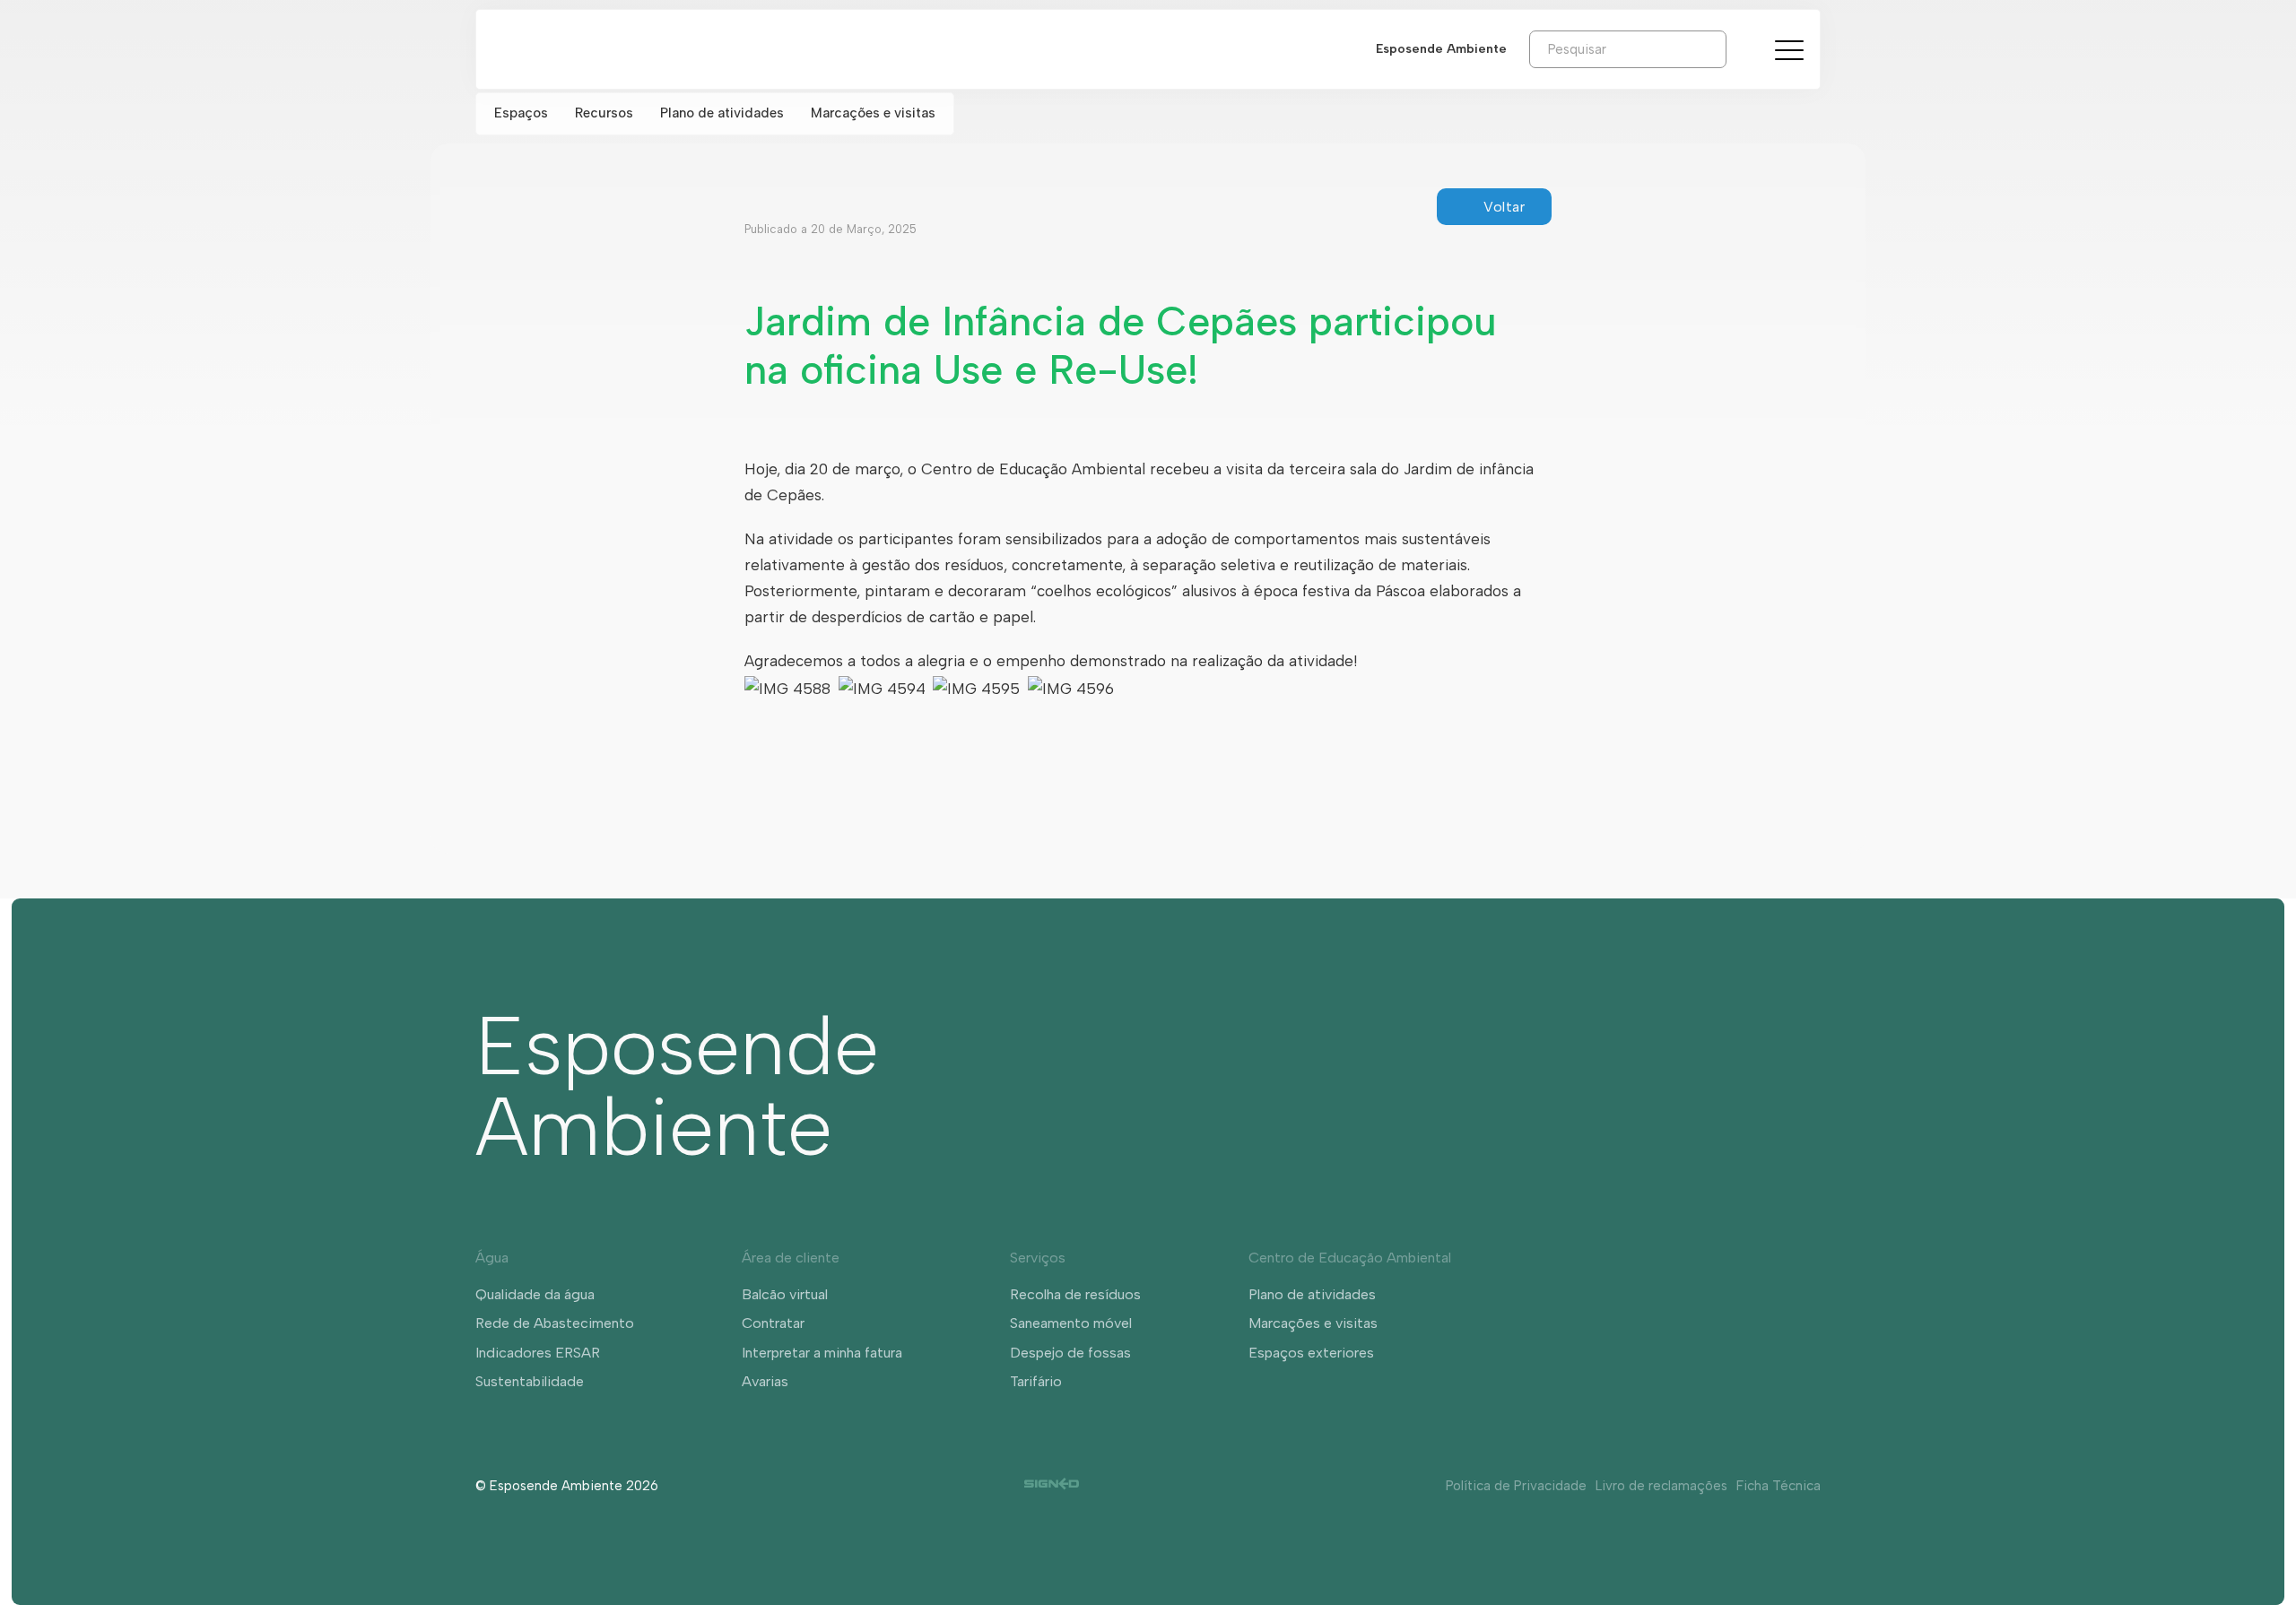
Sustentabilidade (530, 1381)
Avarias (765, 1381)
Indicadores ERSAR (538, 1353)
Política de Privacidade (1516, 1486)
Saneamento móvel (1071, 1323)
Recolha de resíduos (1075, 1294)
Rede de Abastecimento (555, 1323)
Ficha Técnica (1779, 1486)
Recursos (604, 113)
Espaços (521, 113)
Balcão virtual (785, 1294)
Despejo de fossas (1070, 1353)
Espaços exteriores (1311, 1353)
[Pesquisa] (1740, 48)
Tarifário (1036, 1381)
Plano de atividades (722, 113)
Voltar (1504, 207)
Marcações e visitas (873, 113)
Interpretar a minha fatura (822, 1353)
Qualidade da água (535, 1294)
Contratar (773, 1323)
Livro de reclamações (1661, 1486)
